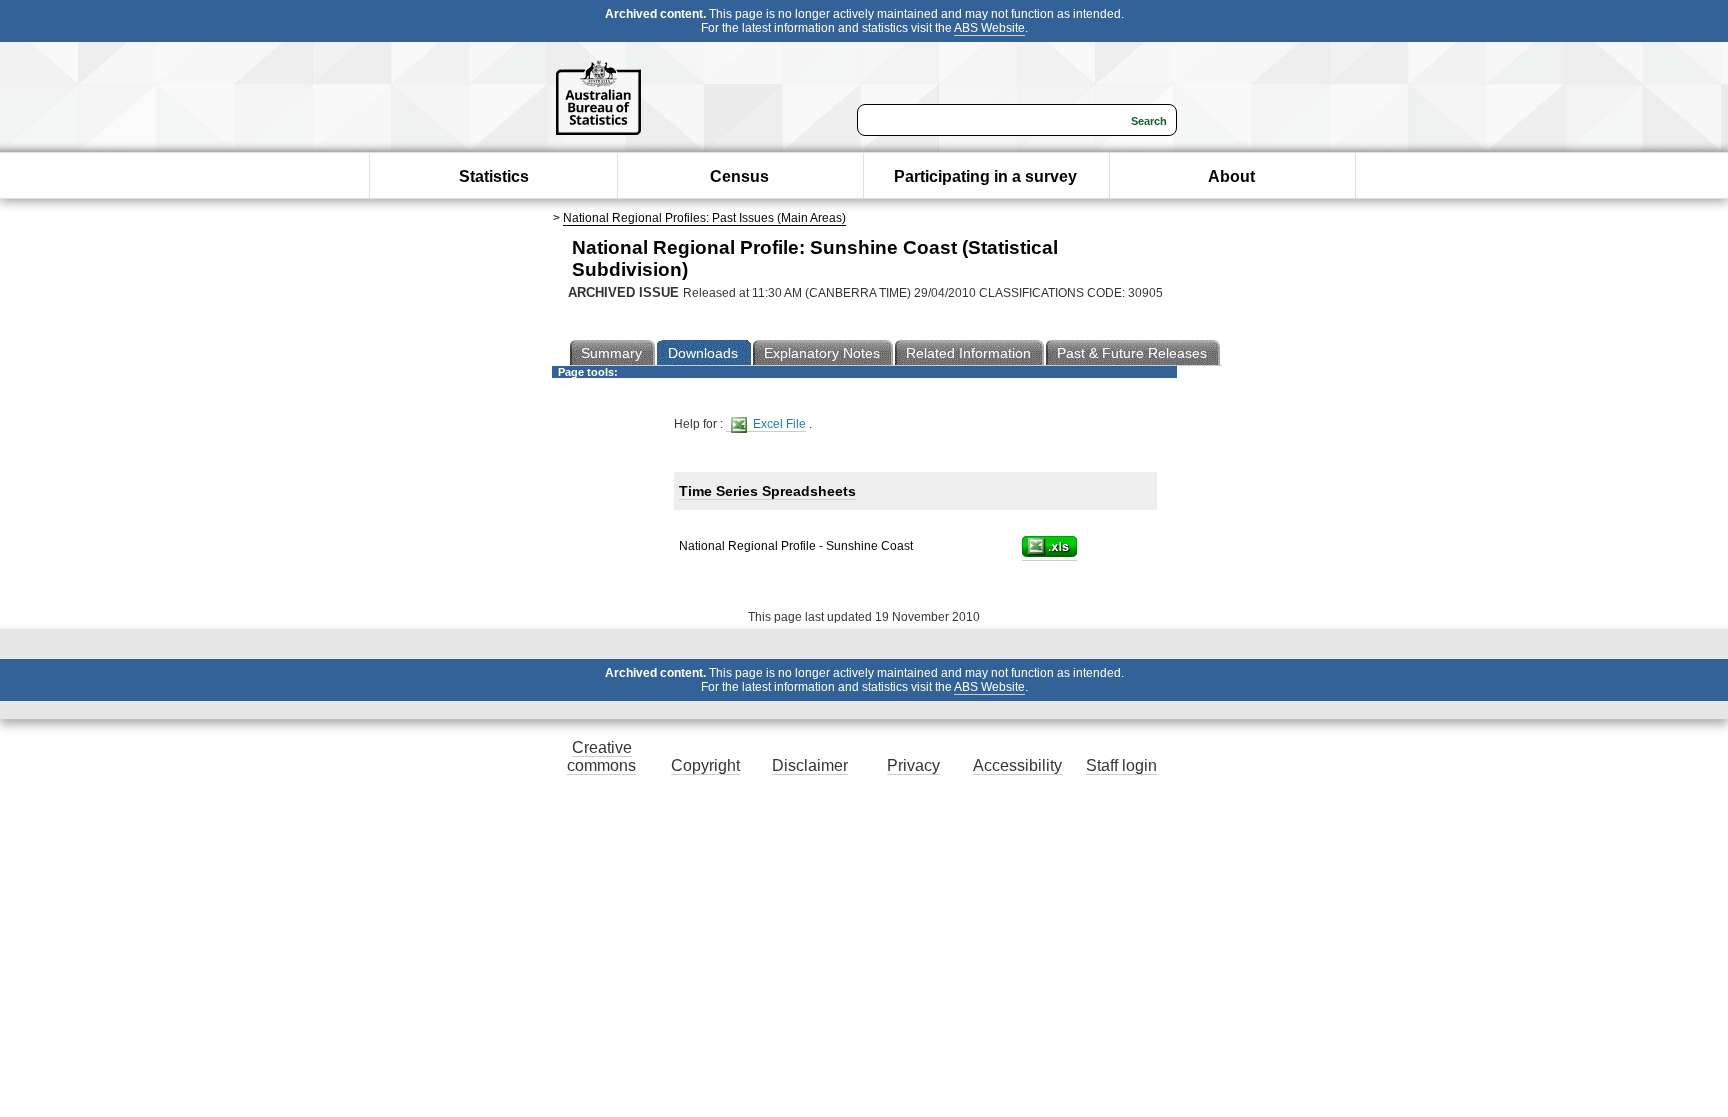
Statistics (494, 176)
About (1231, 176)
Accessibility (1017, 765)
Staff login (1121, 765)
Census (739, 176)
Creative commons (601, 756)
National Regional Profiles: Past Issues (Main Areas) (704, 218)
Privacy (913, 765)
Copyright (705, 765)
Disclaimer (810, 765)
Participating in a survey (985, 176)
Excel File (778, 424)
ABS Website (989, 28)
